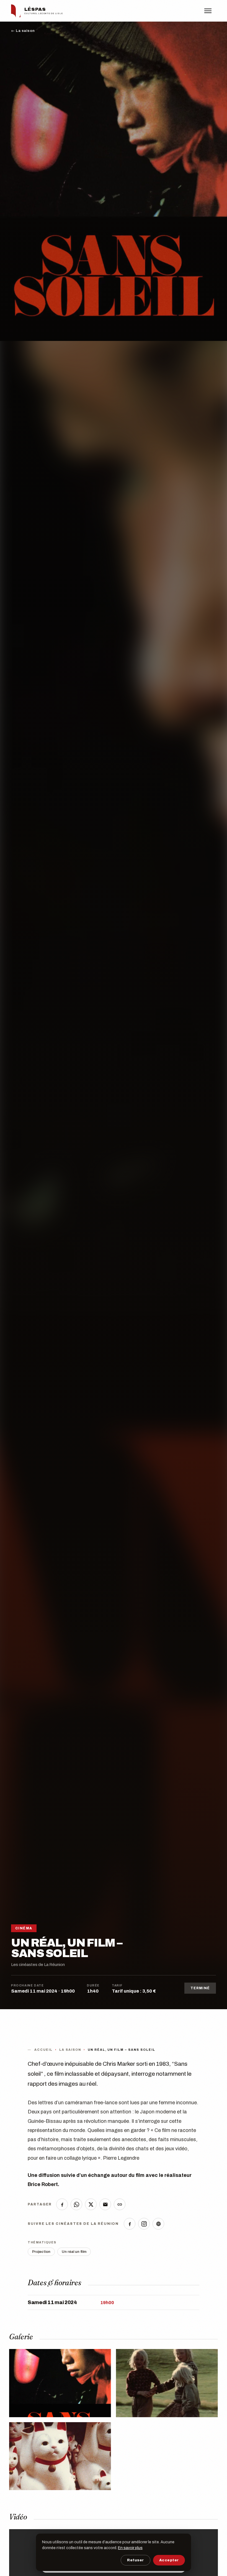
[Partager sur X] (91, 2204)
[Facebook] (130, 2224)
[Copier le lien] (120, 2204)
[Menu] (210, 11)
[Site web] (158, 2224)
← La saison (23, 31)
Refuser (136, 2560)
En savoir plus (130, 2548)
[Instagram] (144, 2224)
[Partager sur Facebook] (62, 2204)
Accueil (43, 2050)
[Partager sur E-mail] (105, 2204)
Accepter (169, 2560)
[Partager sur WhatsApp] (76, 2204)
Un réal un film (74, 2252)
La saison (70, 2050)
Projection (41, 2252)
